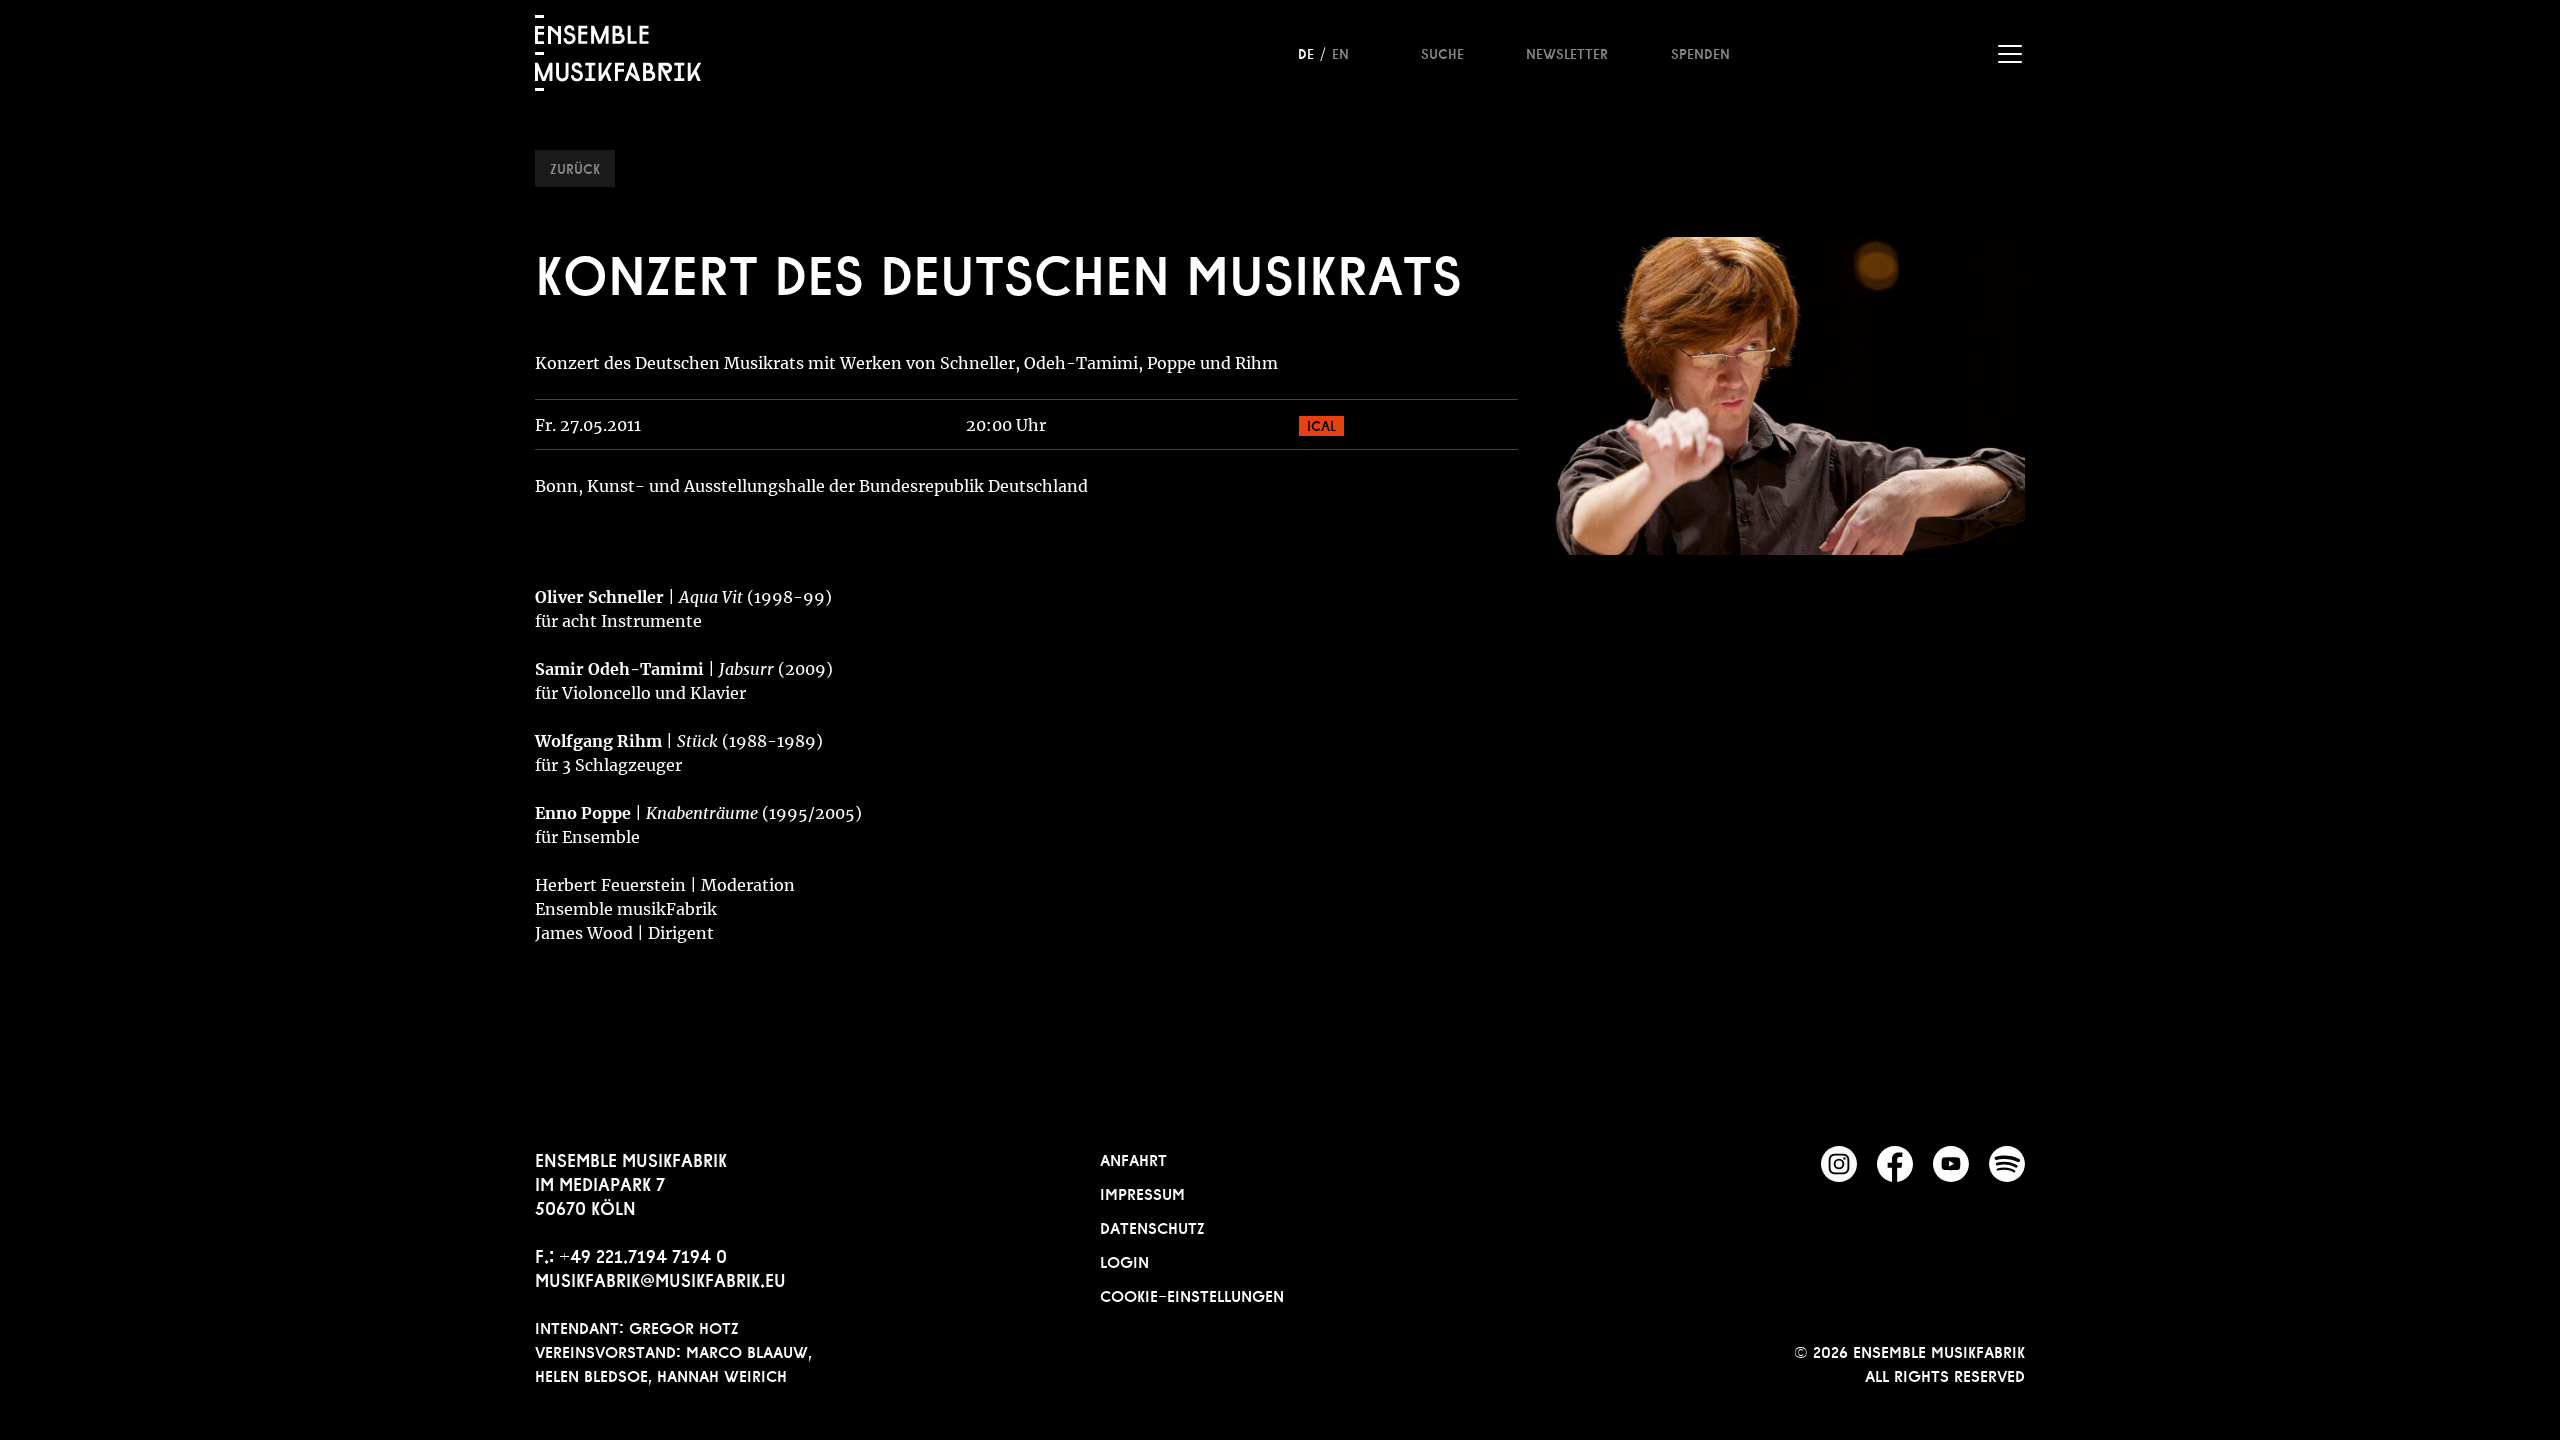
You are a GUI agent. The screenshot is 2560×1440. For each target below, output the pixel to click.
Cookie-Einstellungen (1192, 1294)
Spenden (1700, 52)
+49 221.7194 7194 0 (643, 1254)
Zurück (575, 167)
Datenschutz (1152, 1226)
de (1306, 52)
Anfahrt (1133, 1158)
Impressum (1142, 1192)
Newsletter (1567, 52)
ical (1321, 424)
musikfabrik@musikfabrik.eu (660, 1278)
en (1340, 52)
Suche (1442, 52)
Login (1124, 1260)
